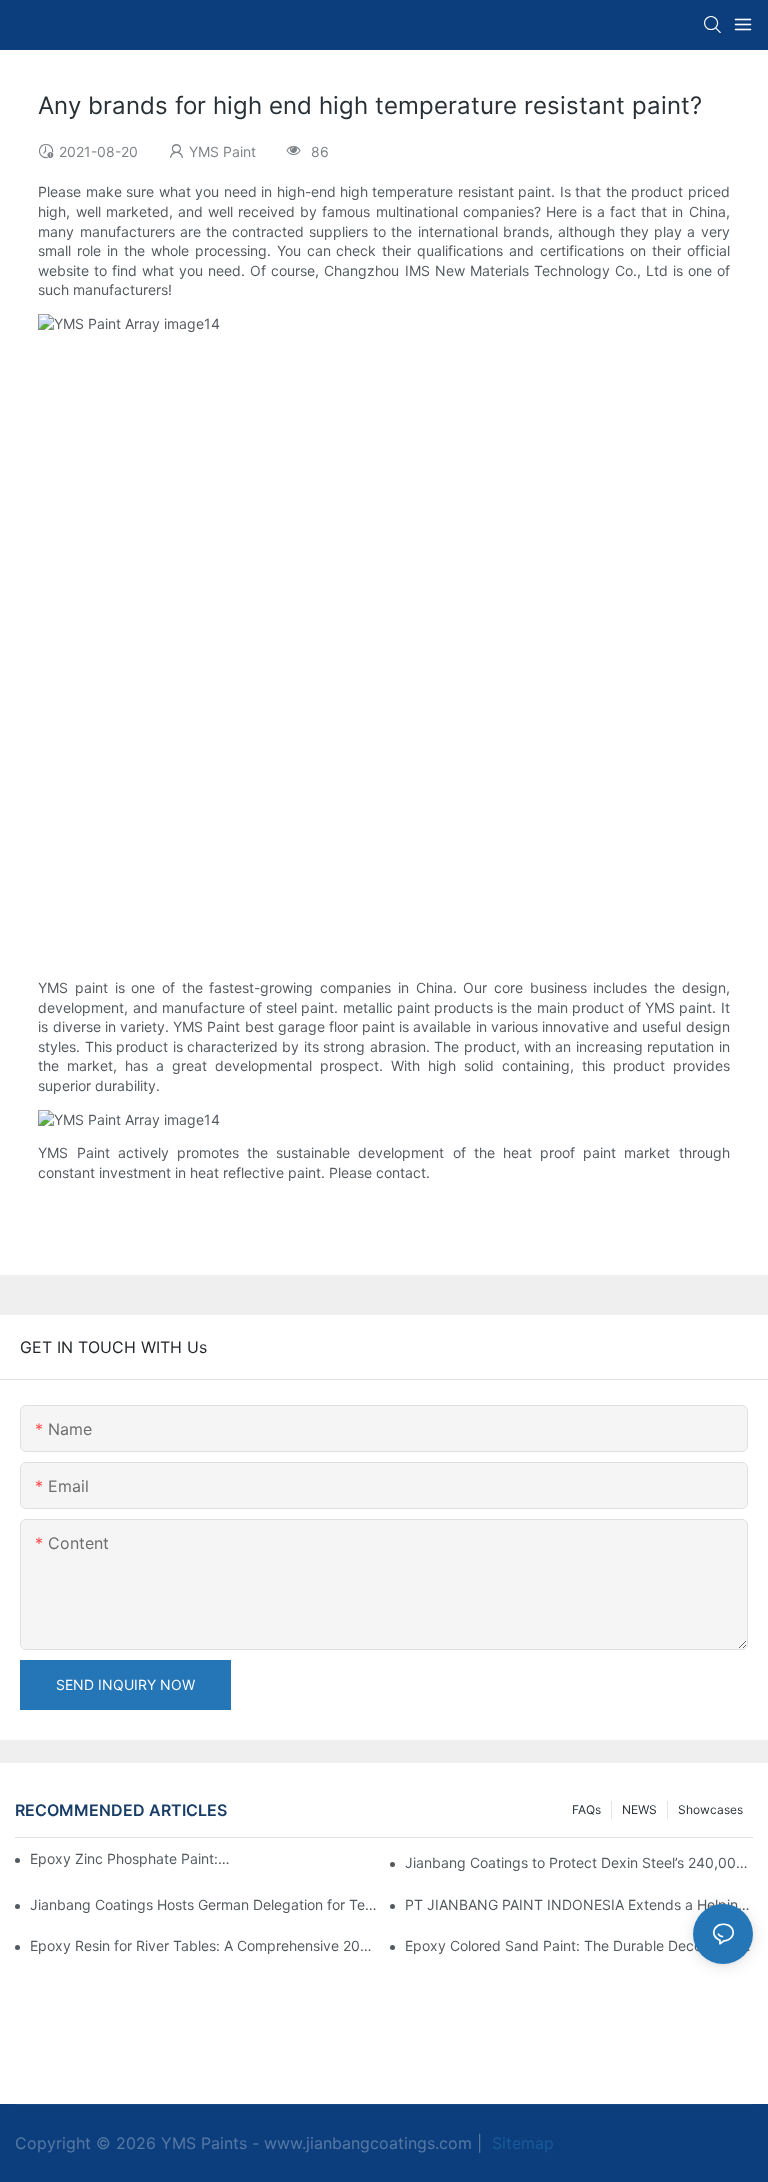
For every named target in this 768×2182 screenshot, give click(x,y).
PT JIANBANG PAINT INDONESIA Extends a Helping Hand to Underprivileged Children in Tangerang (579, 1904)
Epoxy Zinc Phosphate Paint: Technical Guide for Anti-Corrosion (130, 1858)
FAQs (586, 1809)
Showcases (710, 1809)
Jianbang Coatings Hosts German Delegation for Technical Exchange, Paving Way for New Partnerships (204, 1904)
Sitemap (520, 2143)
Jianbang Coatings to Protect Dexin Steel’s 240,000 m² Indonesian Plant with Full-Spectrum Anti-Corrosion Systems (579, 1862)
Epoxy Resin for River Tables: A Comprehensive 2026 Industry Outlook (204, 1945)
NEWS (639, 1809)
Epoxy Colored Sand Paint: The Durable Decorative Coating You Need (579, 1945)
